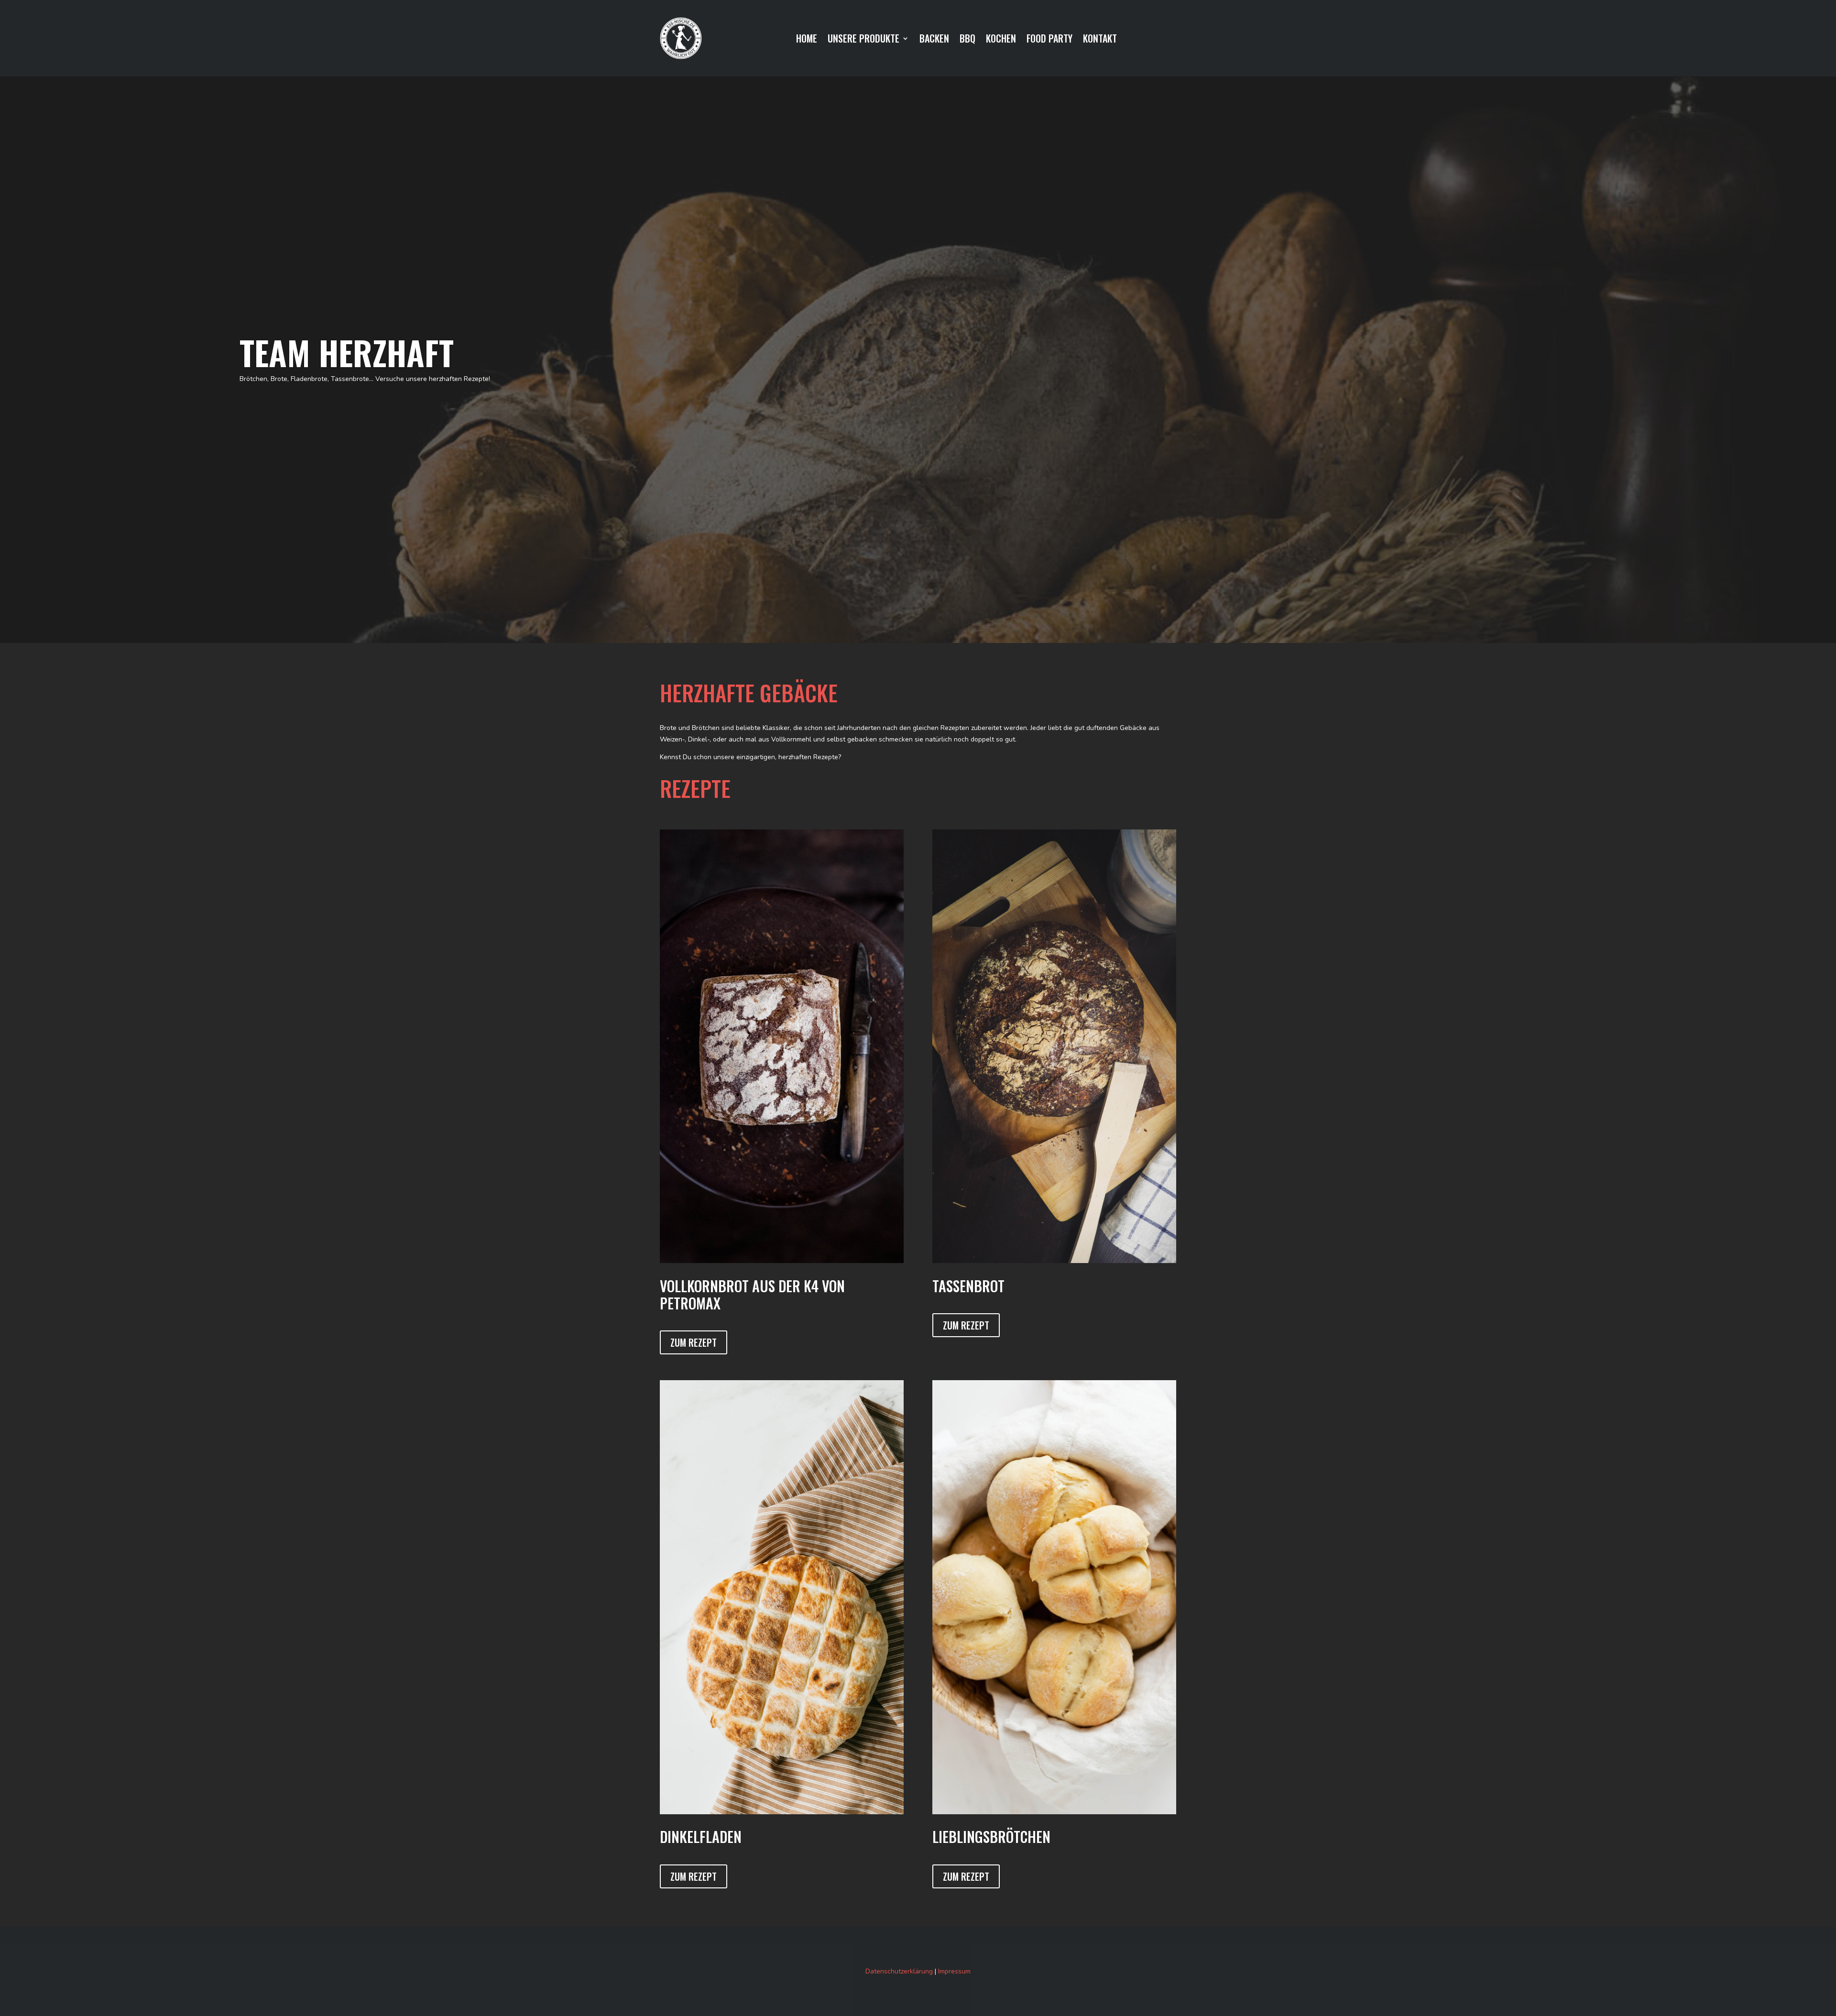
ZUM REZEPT (694, 1342)
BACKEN (934, 40)
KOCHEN (1001, 40)
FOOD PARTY (1049, 40)
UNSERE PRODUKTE (863, 40)
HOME (807, 40)
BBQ (967, 40)
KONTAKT (1100, 40)
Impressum (954, 1971)
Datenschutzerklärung (899, 1971)
